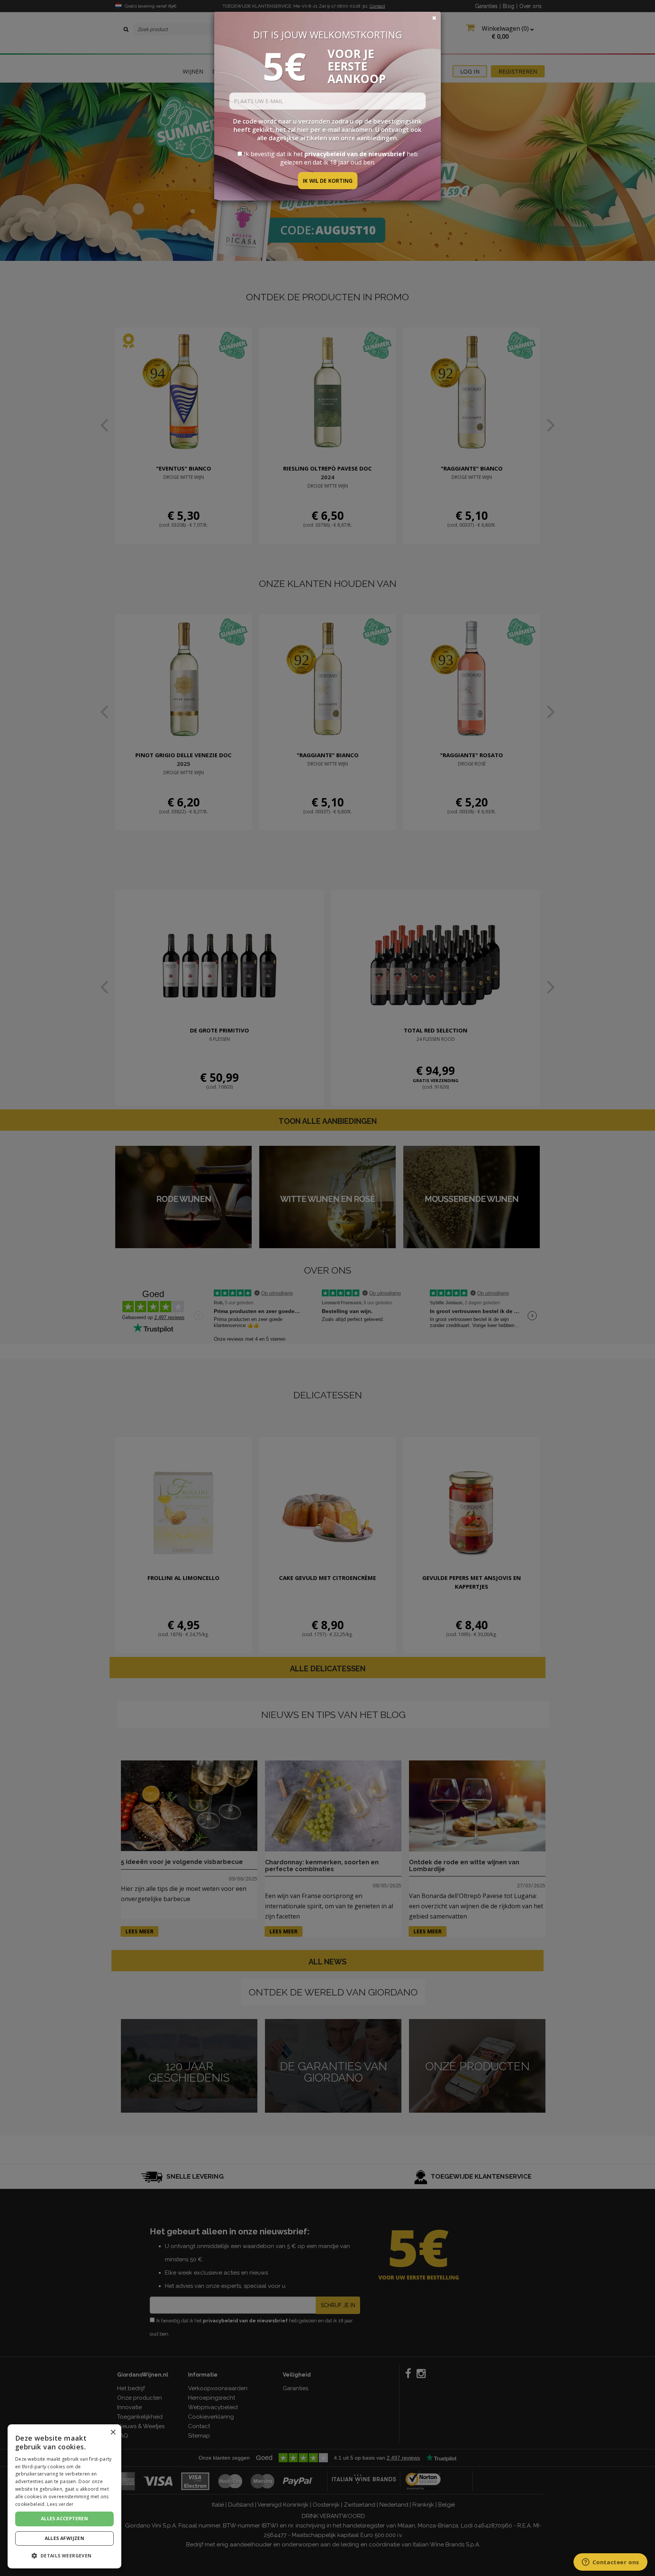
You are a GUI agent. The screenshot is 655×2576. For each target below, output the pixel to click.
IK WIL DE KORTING (328, 181)
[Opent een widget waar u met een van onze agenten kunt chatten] (610, 2563)
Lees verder (60, 2504)
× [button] (113, 2432)
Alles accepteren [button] (64, 2519)
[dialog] (64, 2496)
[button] (64, 2556)
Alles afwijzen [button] (65, 2538)
